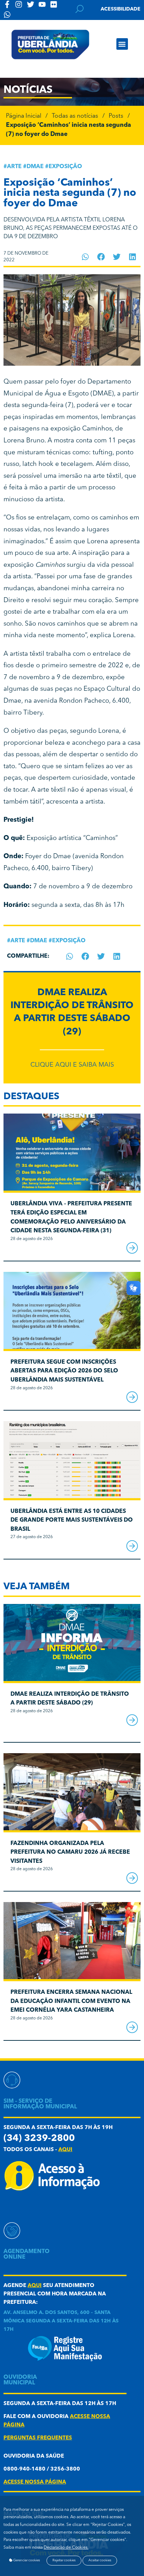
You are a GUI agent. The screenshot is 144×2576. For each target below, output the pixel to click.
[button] (122, 44)
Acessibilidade (121, 9)
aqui (65, 2150)
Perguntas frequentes (38, 2438)
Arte (14, 167)
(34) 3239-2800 (39, 2139)
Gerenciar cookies (26, 2560)
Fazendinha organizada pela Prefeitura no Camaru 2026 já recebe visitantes (70, 1852)
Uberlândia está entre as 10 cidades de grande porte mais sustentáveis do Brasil (72, 1520)
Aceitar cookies (100, 2560)
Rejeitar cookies (64, 2560)
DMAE (35, 167)
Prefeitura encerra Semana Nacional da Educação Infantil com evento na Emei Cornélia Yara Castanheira (71, 2001)
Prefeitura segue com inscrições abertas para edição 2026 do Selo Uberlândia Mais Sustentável (64, 1371)
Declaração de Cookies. (66, 2548)
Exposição (65, 167)
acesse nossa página (35, 2482)
